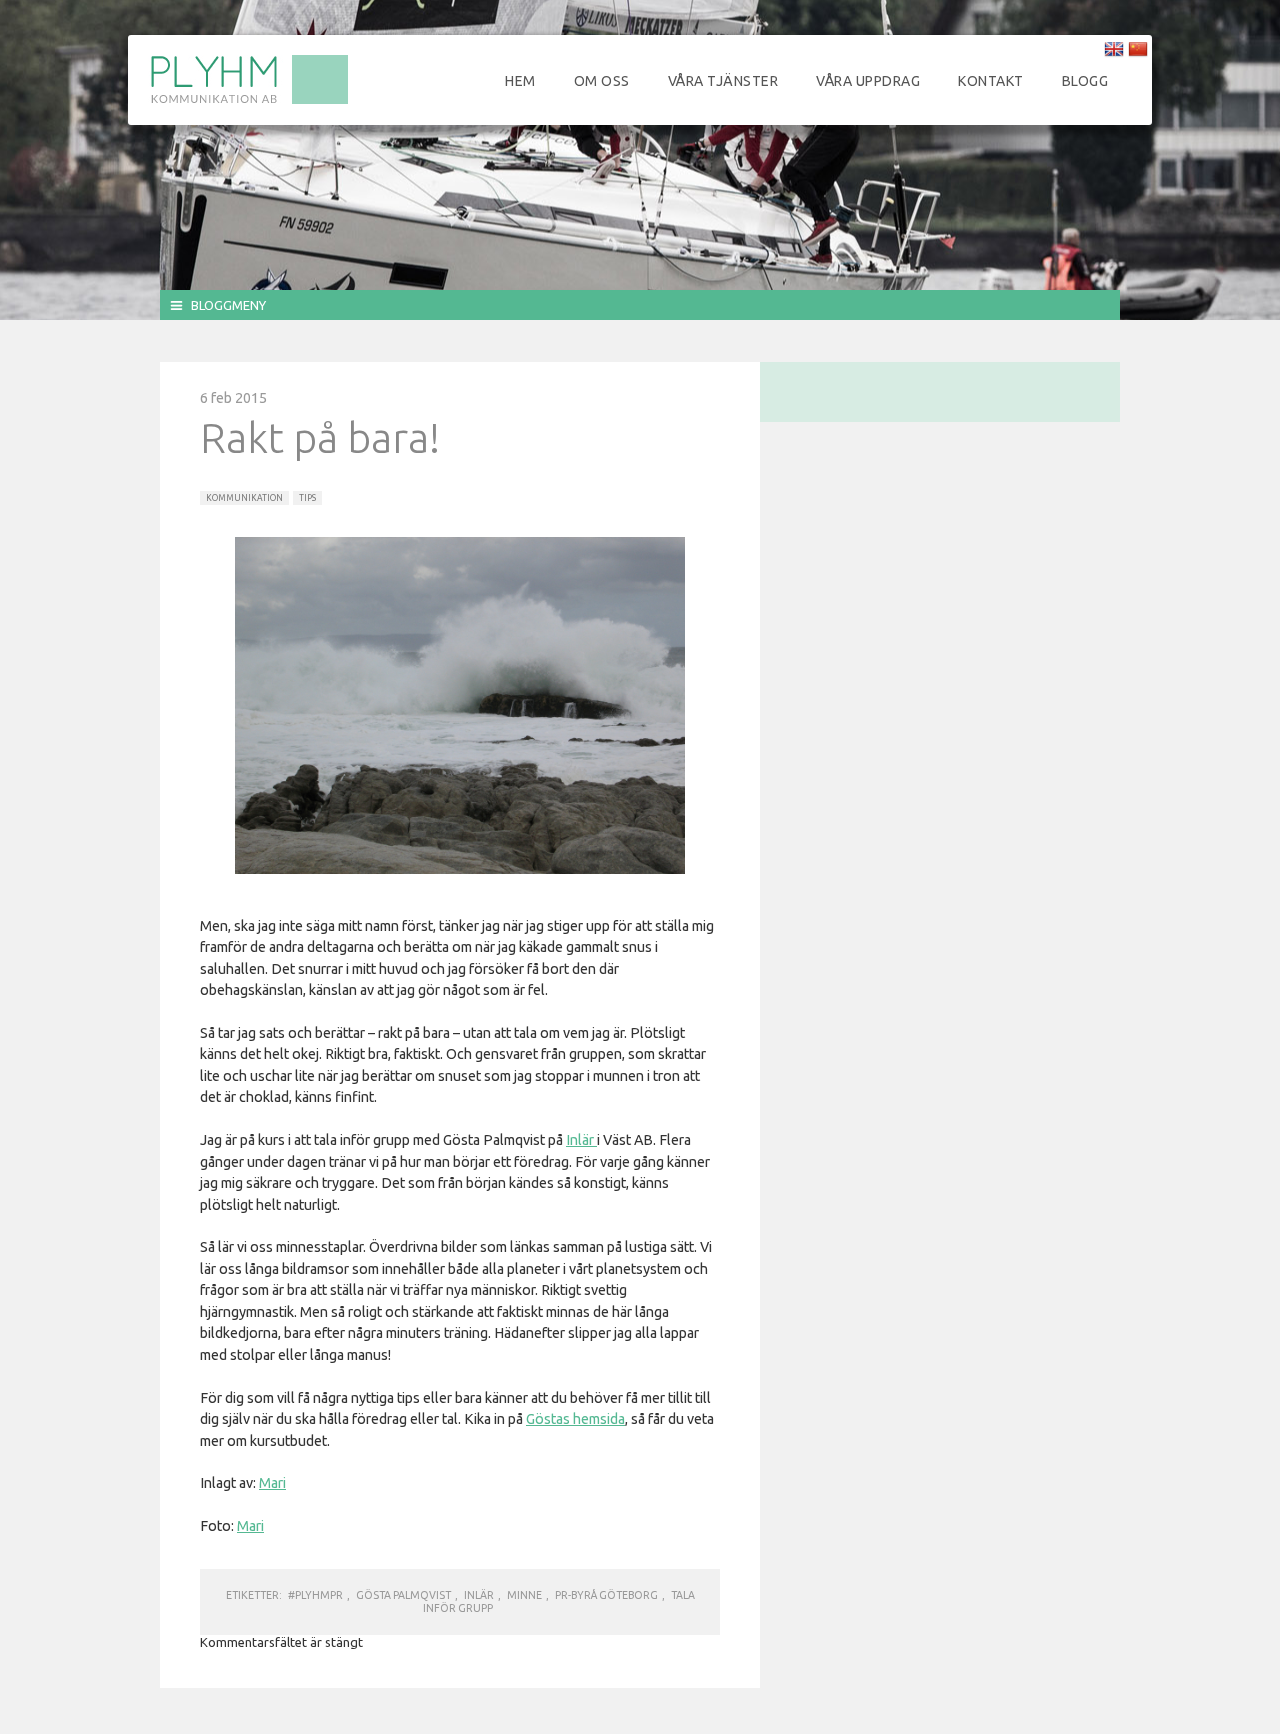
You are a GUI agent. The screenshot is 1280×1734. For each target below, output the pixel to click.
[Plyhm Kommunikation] (249, 101)
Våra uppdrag (868, 81)
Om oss (602, 81)
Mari (272, 1483)
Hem (520, 81)
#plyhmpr (315, 1595)
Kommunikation (244, 498)
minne (524, 1595)
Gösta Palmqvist (403, 1595)
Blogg (1085, 81)
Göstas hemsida (575, 1419)
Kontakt (991, 81)
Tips (307, 498)
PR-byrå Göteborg (606, 1595)
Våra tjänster (723, 81)
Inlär (581, 1140)
